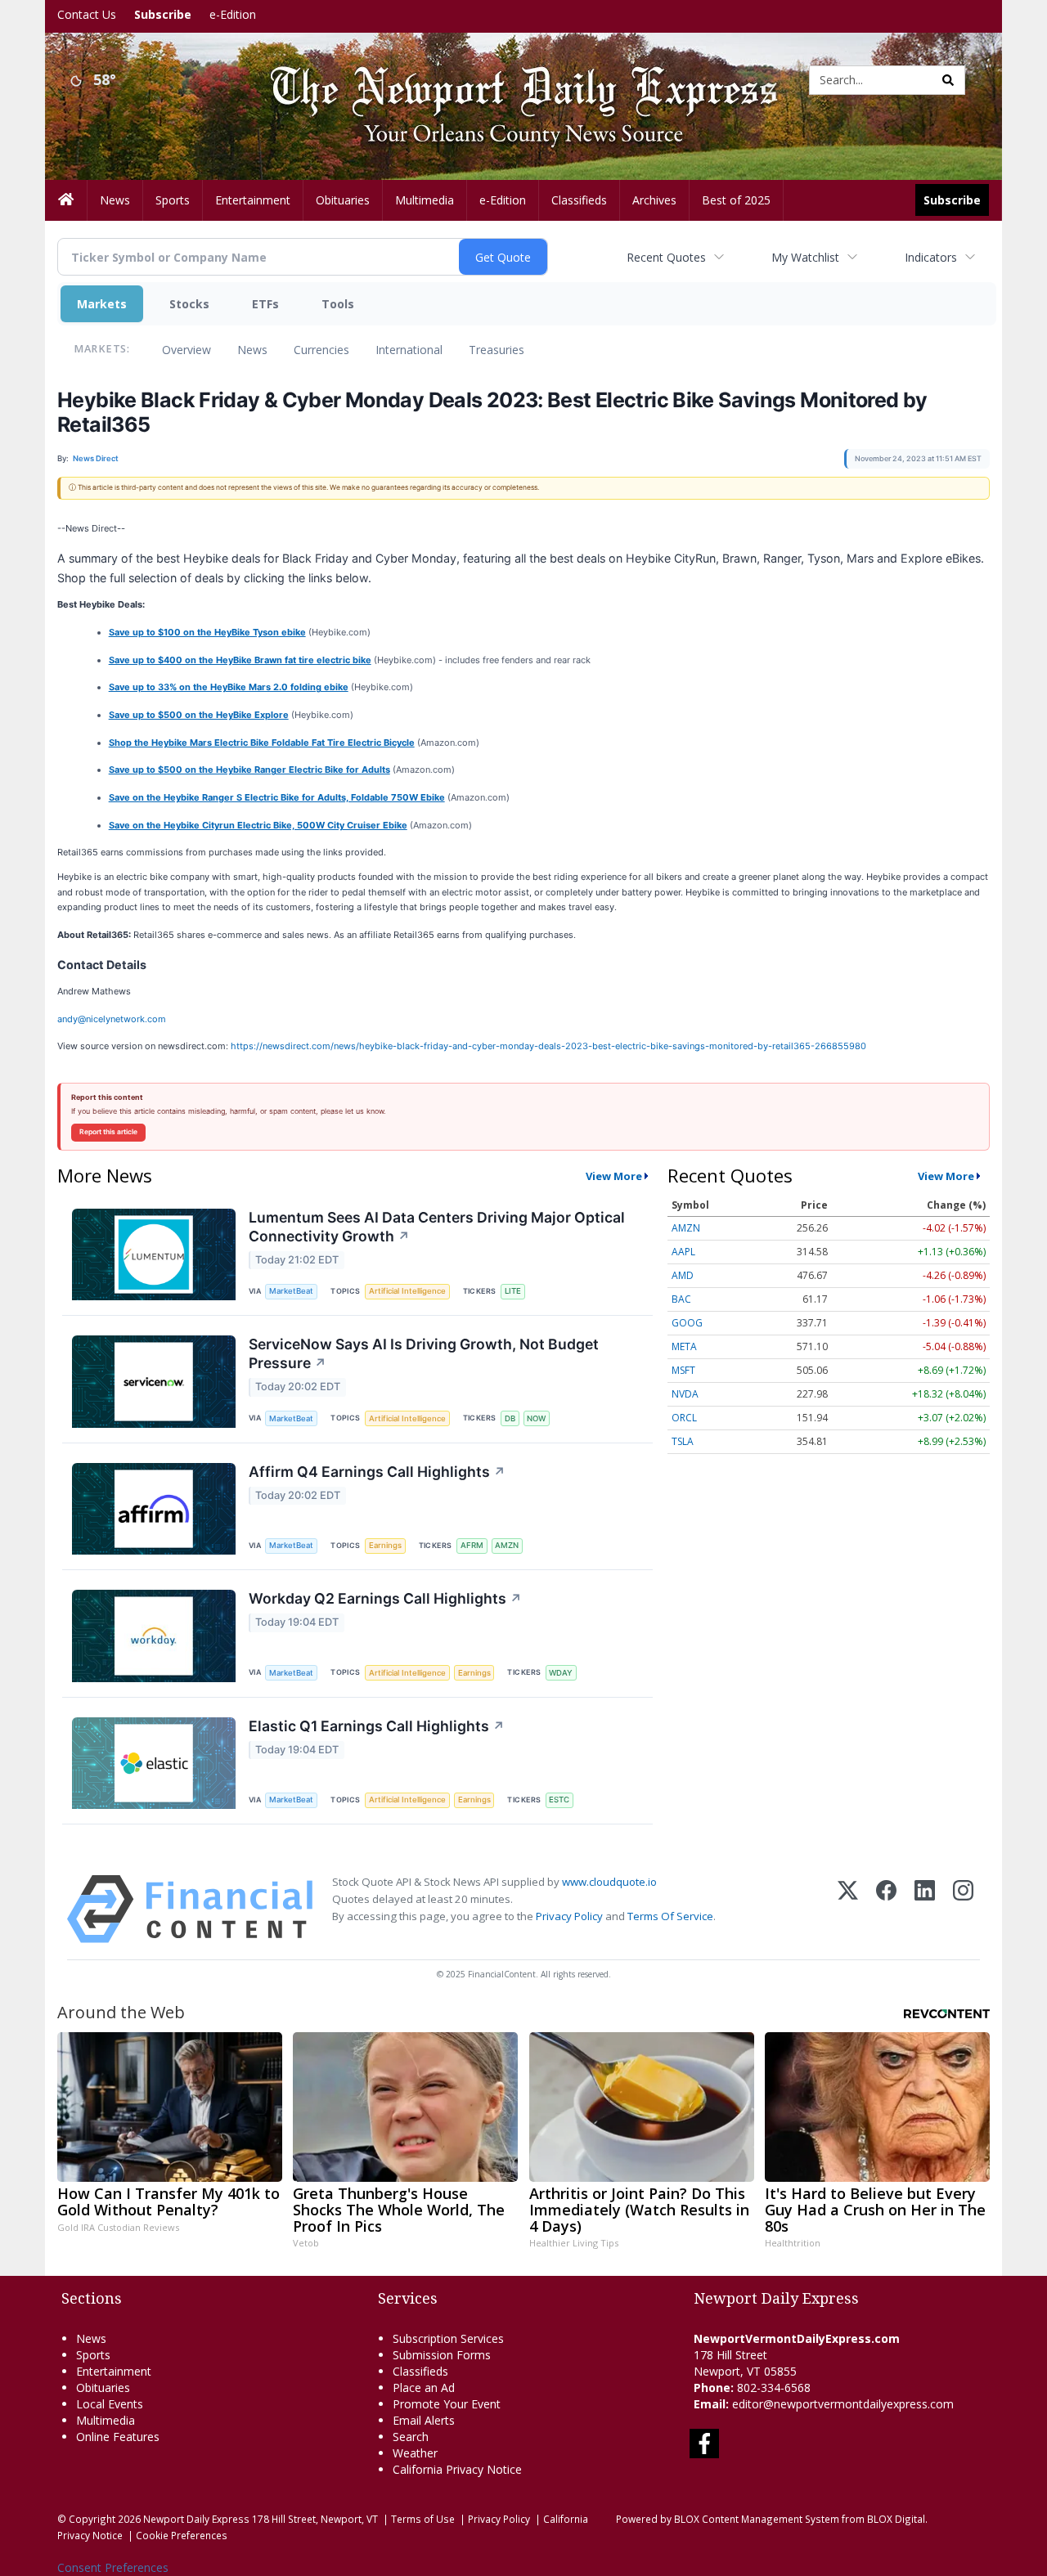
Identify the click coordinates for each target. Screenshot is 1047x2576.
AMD (683, 1275)
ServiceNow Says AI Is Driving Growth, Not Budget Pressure (424, 1353)
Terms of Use (423, 2519)
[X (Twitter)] (848, 1909)
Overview (186, 350)
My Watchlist (805, 257)
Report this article (108, 1132)
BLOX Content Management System (757, 2519)
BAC (681, 1299)
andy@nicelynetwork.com (112, 1019)
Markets (102, 304)
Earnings (385, 1545)
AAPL (683, 1252)
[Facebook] (886, 1909)
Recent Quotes (666, 257)
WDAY (561, 1673)
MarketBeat (291, 1291)
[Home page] (511, 79)
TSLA (683, 1441)
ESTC (559, 1800)
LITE (513, 1291)
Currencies (321, 350)
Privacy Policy (569, 1916)
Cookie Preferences (182, 2535)
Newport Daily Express (196, 2519)
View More (614, 1176)
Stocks (189, 304)
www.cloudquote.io (609, 1882)
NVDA (685, 1394)
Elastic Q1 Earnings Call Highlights (377, 1726)
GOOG (687, 1323)
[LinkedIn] (925, 1909)
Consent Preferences (113, 2567)
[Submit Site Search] (948, 80)
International (409, 350)
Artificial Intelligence (407, 1291)
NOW (536, 1418)
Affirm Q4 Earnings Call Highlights (377, 1472)
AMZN (507, 1545)
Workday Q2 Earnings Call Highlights (385, 1598)
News (252, 350)
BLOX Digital (896, 2519)
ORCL (684, 1418)
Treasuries (497, 350)
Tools (338, 304)
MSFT (683, 1370)
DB (510, 1418)
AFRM (472, 1545)
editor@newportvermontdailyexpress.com (843, 2404)
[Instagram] (963, 1909)
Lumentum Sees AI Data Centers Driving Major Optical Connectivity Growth (437, 1227)
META (684, 1346)
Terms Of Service (670, 1916)
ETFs (265, 304)
